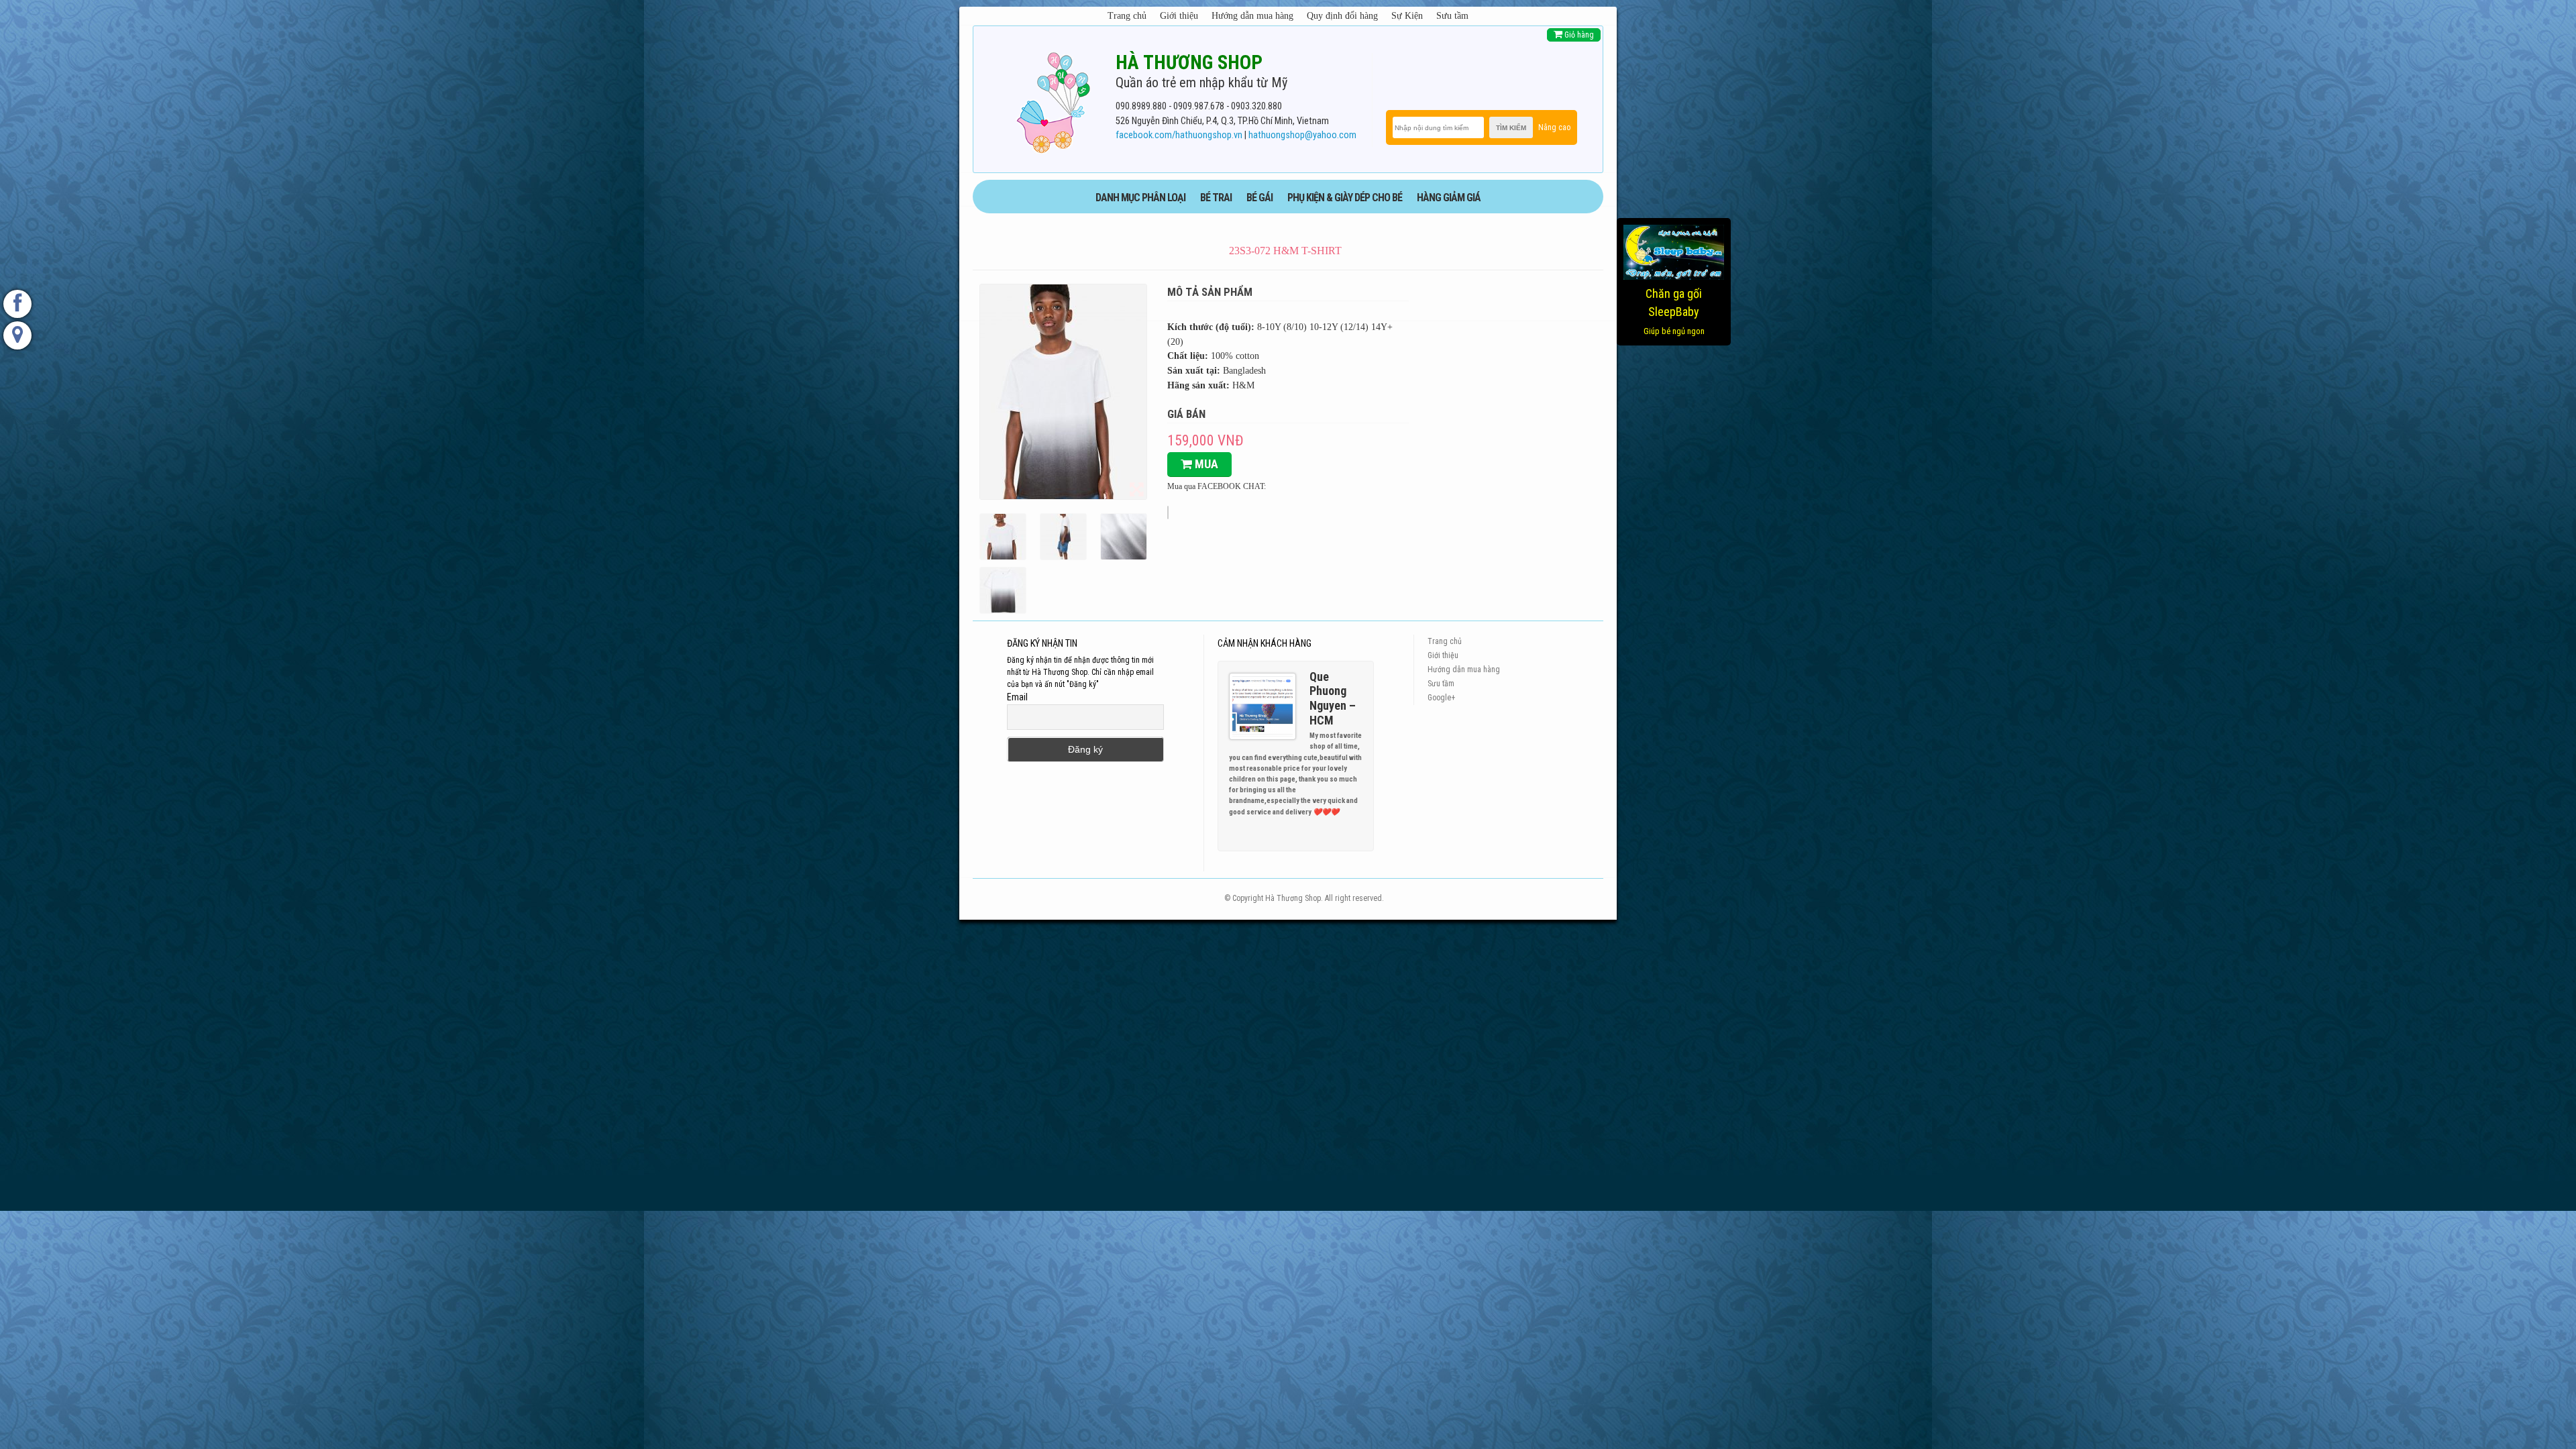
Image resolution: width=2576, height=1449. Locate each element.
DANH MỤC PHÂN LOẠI (1140, 198)
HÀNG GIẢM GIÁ (1449, 198)
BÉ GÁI (1259, 198)
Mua (1205, 464)
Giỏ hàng (1578, 35)
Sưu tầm (1452, 16)
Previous (1346, 814)
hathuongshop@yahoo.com (1302, 135)
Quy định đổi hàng (1342, 16)
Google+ (1441, 698)
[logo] (1053, 100)
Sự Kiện (1407, 16)
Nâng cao (1554, 127)
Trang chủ (1127, 16)
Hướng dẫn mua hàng (1252, 16)
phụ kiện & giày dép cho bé (1345, 198)
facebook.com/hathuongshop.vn (1179, 135)
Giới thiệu (1179, 16)
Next (1358, 814)
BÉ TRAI (1216, 198)
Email (1017, 697)
